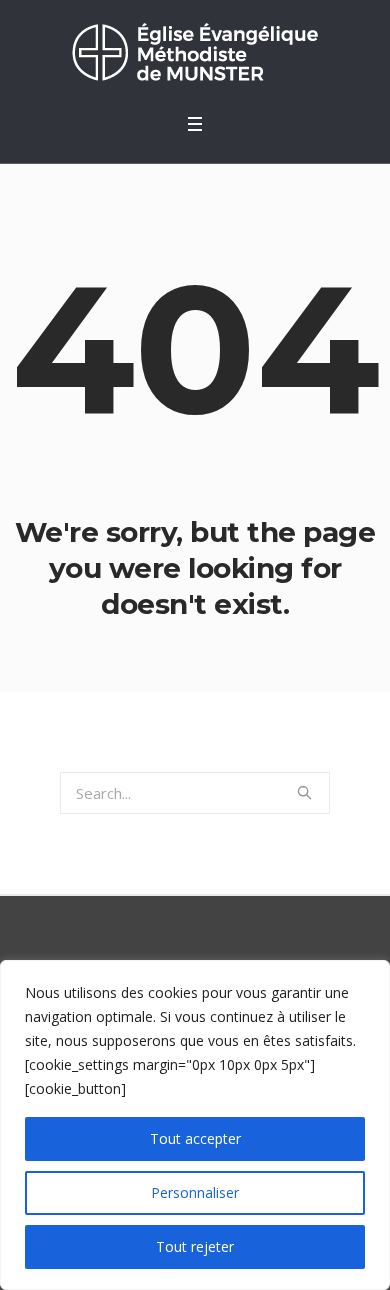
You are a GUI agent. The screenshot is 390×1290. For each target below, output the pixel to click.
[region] (195, 1125)
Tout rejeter (195, 1246)
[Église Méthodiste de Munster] (195, 51)
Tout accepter (195, 1138)
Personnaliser (195, 1192)
